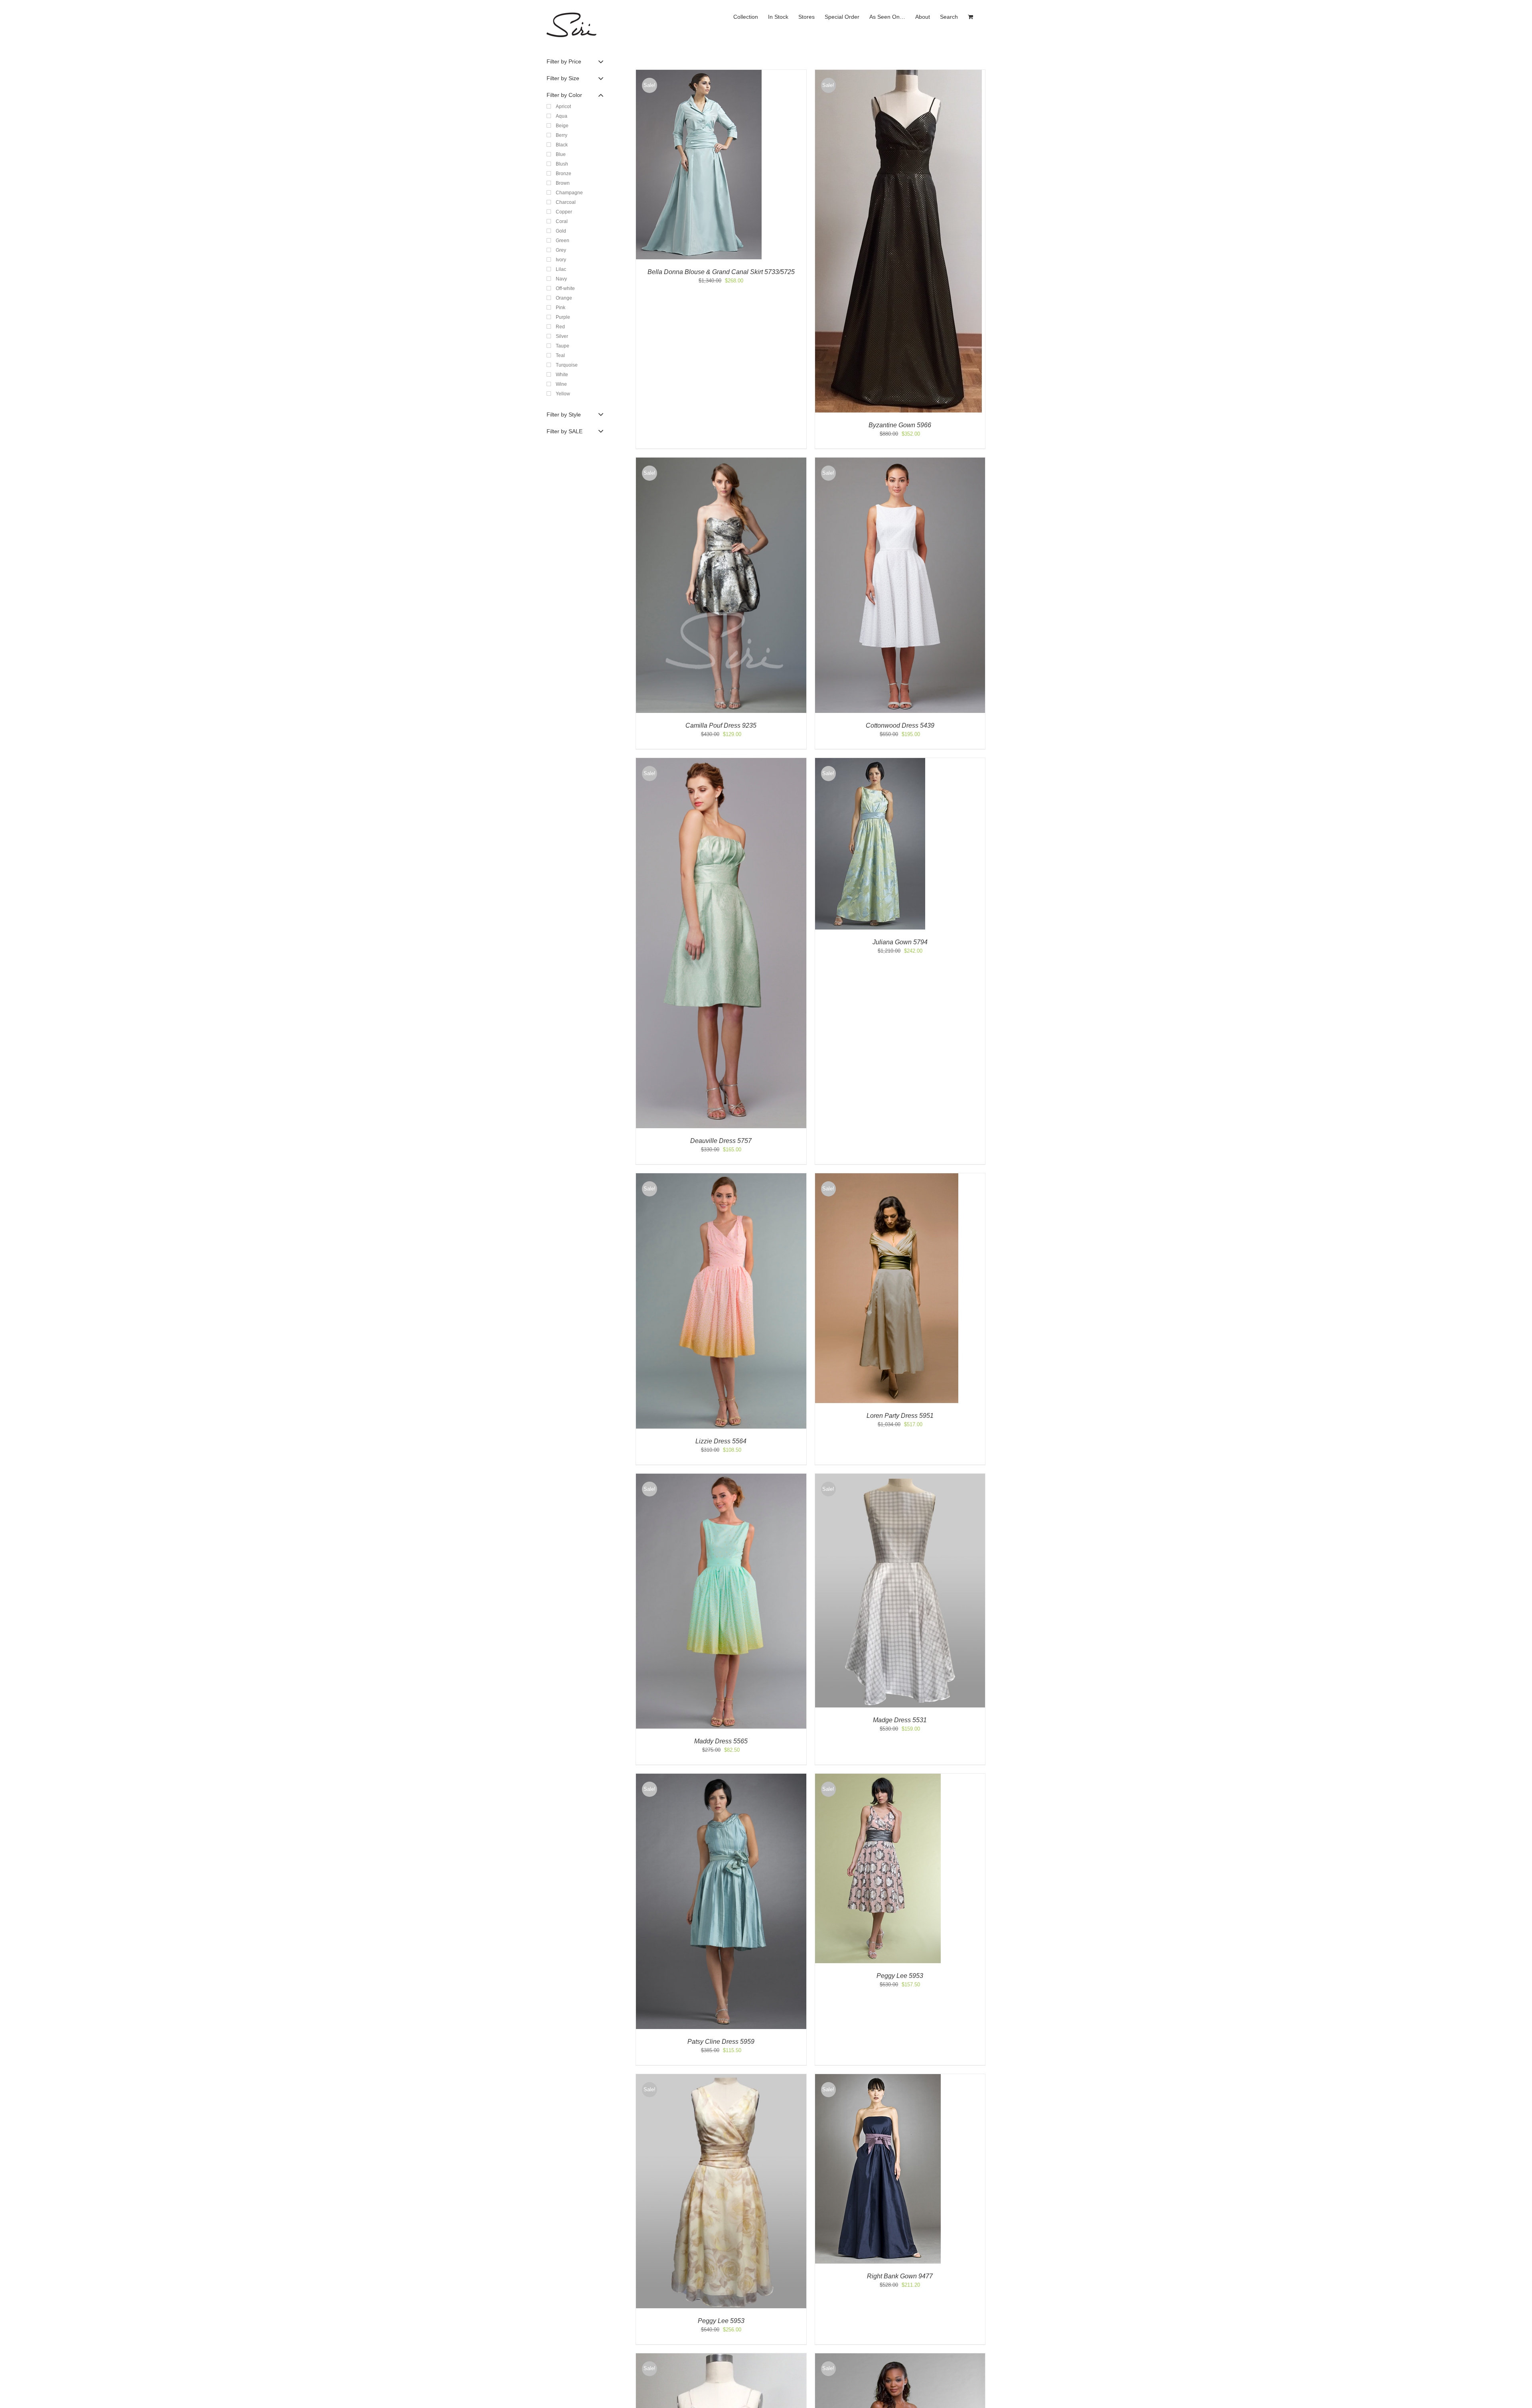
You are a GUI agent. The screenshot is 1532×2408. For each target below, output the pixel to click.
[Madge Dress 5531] (900, 1477)
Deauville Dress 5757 (721, 1141)
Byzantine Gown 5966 (900, 425)
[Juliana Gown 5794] (870, 762)
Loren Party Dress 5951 (900, 1416)
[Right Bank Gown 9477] (878, 2078)
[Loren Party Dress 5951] (887, 1177)
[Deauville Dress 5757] (721, 762)
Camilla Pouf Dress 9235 (721, 725)
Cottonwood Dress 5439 (900, 725)
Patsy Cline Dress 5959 (721, 2042)
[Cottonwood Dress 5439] (900, 461)
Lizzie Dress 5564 (721, 1441)
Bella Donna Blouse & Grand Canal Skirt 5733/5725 (721, 272)
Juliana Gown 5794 (900, 942)
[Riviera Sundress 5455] (721, 2357)
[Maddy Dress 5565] (721, 1477)
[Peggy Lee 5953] (878, 1777)
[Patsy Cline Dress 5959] (721, 1777)
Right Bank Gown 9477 (900, 2276)
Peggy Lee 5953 (900, 1976)
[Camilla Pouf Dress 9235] (721, 461)
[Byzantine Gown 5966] (898, 74)
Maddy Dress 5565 (721, 1741)
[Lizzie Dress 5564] (721, 1177)
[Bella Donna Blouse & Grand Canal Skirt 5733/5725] (699, 74)
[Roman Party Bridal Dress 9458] (900, 2357)
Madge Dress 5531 (900, 1720)
